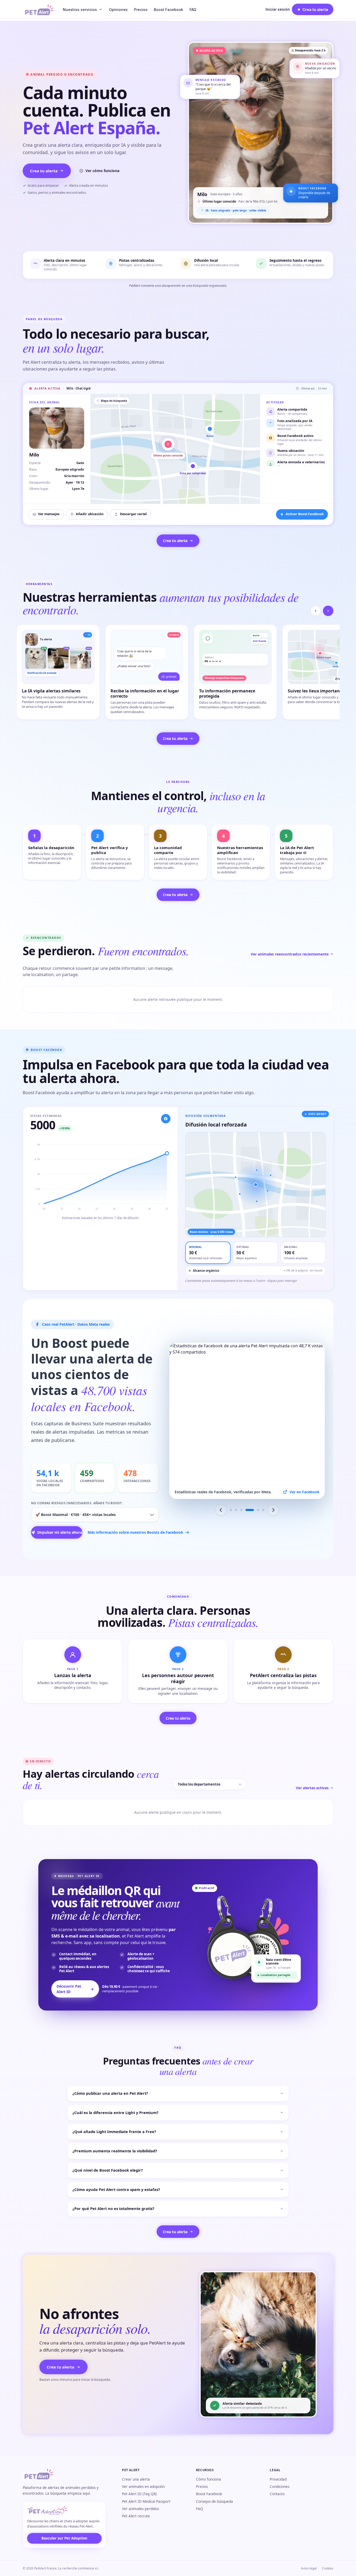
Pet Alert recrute (136, 2516)
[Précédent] (316, 611)
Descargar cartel (133, 514)
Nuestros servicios (80, 10)
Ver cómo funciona (102, 171)
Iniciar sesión (278, 9)
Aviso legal (309, 2568)
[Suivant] (328, 611)
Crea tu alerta (44, 171)
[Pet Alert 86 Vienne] (231, 1510)
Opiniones (118, 10)
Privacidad (278, 2479)
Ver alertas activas (312, 1788)
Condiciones (280, 2487)
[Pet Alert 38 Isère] (252, 1510)
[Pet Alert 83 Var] (236, 1510)
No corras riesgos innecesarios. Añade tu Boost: (77, 1503)
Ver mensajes (49, 514)
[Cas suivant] (273, 1510)
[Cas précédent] (221, 1510)
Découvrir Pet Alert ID (75, 1989)
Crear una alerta (136, 2479)
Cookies (328, 2568)
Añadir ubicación (90, 514)
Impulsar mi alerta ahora (60, 1532)
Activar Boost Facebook (305, 514)
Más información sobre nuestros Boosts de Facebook (123, 1532)
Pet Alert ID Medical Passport (146, 2501)
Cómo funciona (208, 2479)
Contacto (277, 2494)
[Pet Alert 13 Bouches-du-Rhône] (241, 1510)
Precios (141, 10)
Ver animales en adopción (143, 2487)
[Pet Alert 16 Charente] (247, 1510)
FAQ (193, 10)
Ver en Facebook (305, 1492)
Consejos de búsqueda (214, 2501)
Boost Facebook (168, 10)
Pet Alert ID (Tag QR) (139, 2494)
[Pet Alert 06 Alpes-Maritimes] (260, 1510)
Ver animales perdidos (140, 2509)
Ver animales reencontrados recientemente (290, 954)
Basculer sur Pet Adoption (64, 2538)
